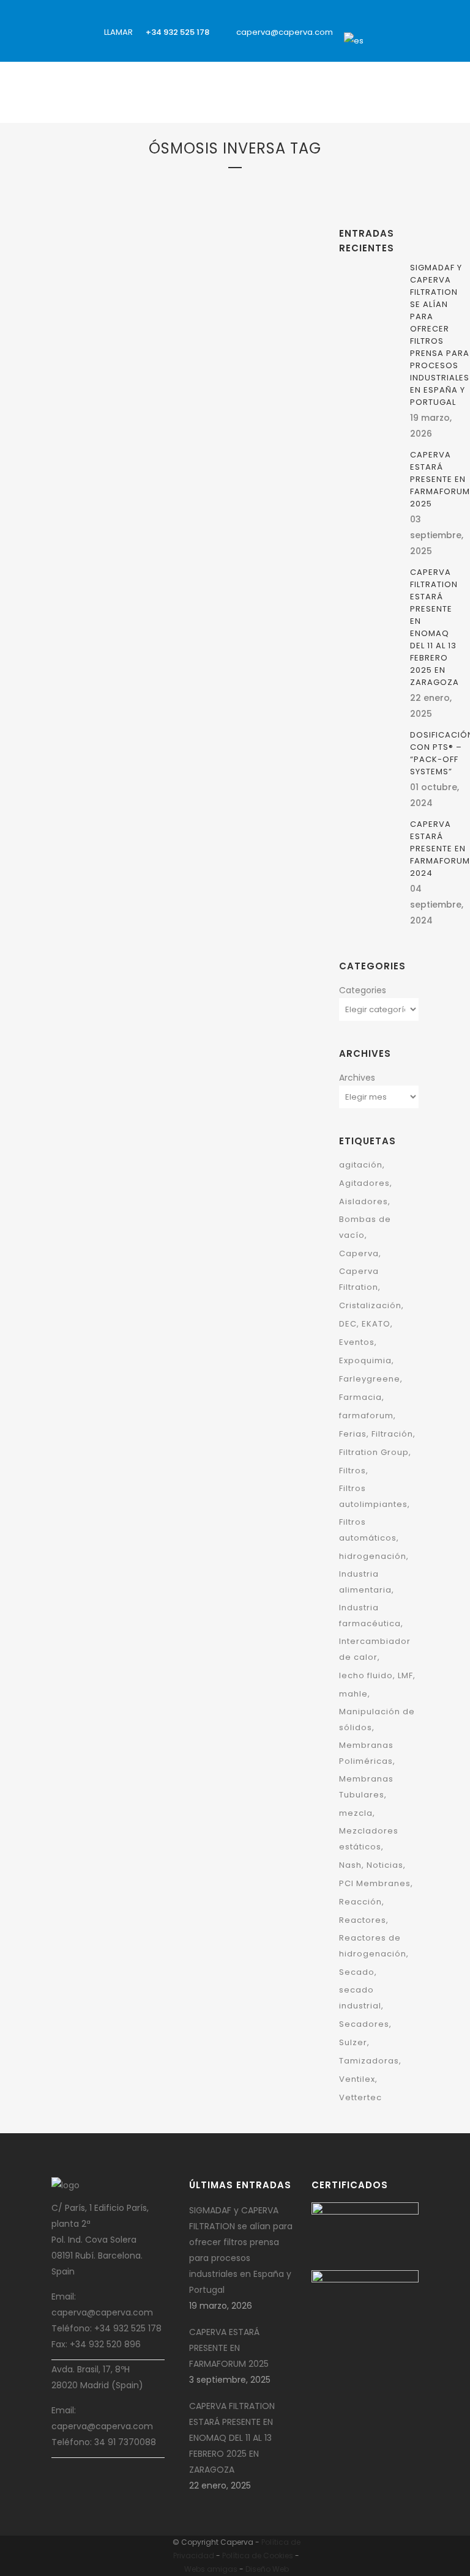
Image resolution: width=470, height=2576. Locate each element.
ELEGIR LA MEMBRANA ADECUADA (151, 441)
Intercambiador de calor (375, 1649)
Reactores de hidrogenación (373, 1946)
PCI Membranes (157, 410)
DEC (348, 1324)
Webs (195, 2569)
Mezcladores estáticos (369, 1839)
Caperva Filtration (359, 1279)
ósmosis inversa (99, 410)
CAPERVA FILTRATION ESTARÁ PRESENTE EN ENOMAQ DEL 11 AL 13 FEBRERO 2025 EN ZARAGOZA (435, 627)
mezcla (356, 1813)
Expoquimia (365, 1360)
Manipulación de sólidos (377, 1719)
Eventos (357, 1342)
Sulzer (353, 2042)
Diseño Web (267, 2569)
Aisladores (364, 1201)
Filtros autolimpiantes (373, 1496)
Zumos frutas (120, 770)
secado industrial (360, 1998)
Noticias (385, 1865)
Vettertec (360, 2097)
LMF (405, 1675)
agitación (361, 1165)
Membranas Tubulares (108, 394)
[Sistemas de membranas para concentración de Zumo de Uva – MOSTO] (183, 599)
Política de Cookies (258, 2556)
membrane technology (189, 394)
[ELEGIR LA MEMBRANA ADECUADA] (183, 279)
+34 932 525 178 (177, 32)
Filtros (246, 378)
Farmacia (360, 1397)
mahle (353, 1694)
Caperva (162, 722)
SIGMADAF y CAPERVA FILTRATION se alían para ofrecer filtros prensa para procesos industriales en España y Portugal (440, 335)
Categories (363, 990)
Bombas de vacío (365, 1227)
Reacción (360, 1902)
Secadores (364, 2024)
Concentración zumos (220, 722)
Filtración (148, 378)
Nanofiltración (260, 394)
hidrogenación (373, 1556)
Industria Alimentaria (172, 738)
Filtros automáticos (368, 1530)
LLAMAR (117, 32)
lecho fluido (366, 1675)
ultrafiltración (214, 410)
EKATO (376, 1324)
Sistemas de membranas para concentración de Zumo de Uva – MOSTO (167, 809)
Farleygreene (370, 1379)
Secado (357, 1972)
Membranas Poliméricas (366, 1753)
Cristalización (370, 1305)
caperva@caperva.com (285, 32)
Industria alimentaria (365, 1582)
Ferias (353, 1434)
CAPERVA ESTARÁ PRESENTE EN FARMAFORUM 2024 (440, 849)
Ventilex (357, 2079)
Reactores (363, 1920)
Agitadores (364, 1183)
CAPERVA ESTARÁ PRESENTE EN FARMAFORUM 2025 (440, 479)
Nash (350, 1865)
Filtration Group (200, 378)
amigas (222, 2569)
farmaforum (366, 1416)
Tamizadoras (369, 2061)
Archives (357, 1078)
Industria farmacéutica (370, 1616)
